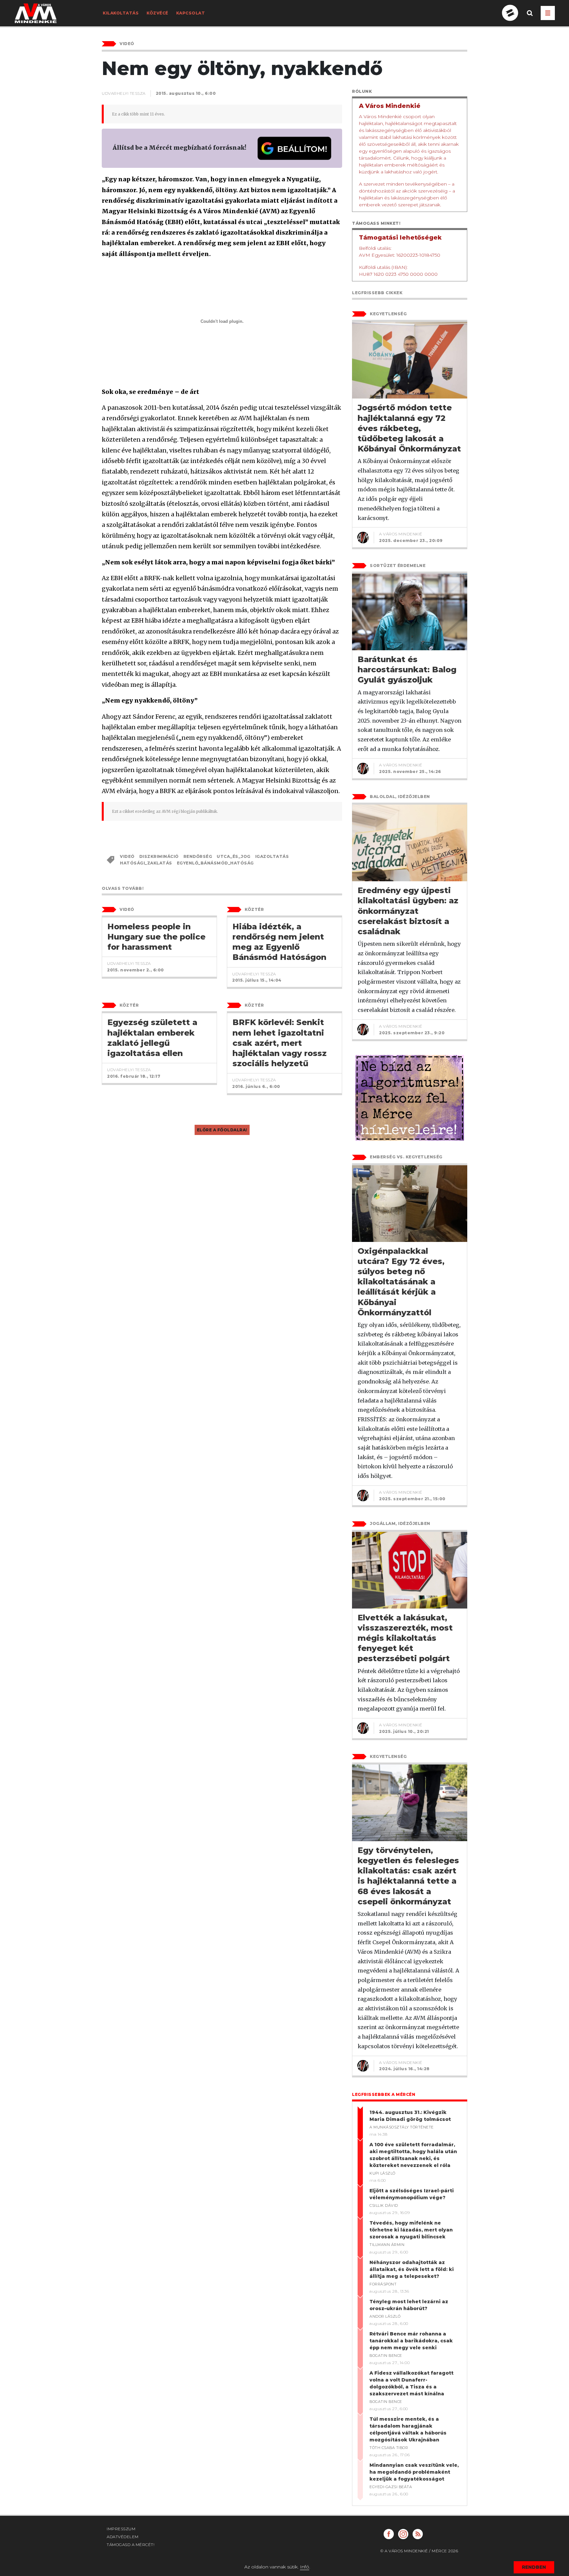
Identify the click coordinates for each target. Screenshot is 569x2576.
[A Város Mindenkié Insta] (403, 2534)
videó (127, 856)
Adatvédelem (123, 2537)
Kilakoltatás (121, 13)
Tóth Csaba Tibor (389, 2448)
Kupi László (382, 2173)
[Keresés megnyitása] (530, 18)
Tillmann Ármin (387, 2245)
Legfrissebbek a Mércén (384, 2094)
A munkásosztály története (402, 2127)
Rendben (534, 2567)
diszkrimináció (159, 856)
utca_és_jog (234, 856)
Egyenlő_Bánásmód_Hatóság (215, 863)
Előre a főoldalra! (222, 1130)
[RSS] (418, 2534)
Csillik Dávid (384, 2205)
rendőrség (198, 856)
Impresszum (121, 2529)
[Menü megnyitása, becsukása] (548, 13)
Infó (305, 2567)
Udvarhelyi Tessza (124, 93)
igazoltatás (272, 856)
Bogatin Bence (386, 2356)
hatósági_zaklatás (146, 863)
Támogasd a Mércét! (131, 2545)
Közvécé (157, 13)
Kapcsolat (191, 13)
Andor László (385, 2316)
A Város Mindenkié (401, 534)
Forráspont (383, 2284)
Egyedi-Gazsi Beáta (391, 2487)
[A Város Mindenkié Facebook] (389, 2534)
